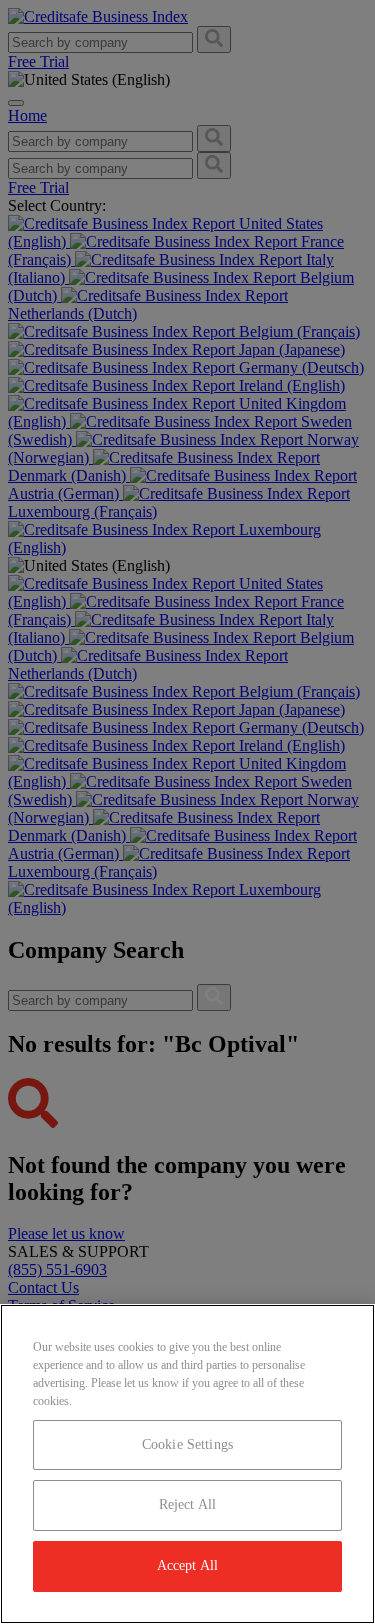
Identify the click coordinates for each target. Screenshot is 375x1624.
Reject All (187, 1504)
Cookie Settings (187, 1444)
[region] (187, 1464)
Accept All (187, 1565)
